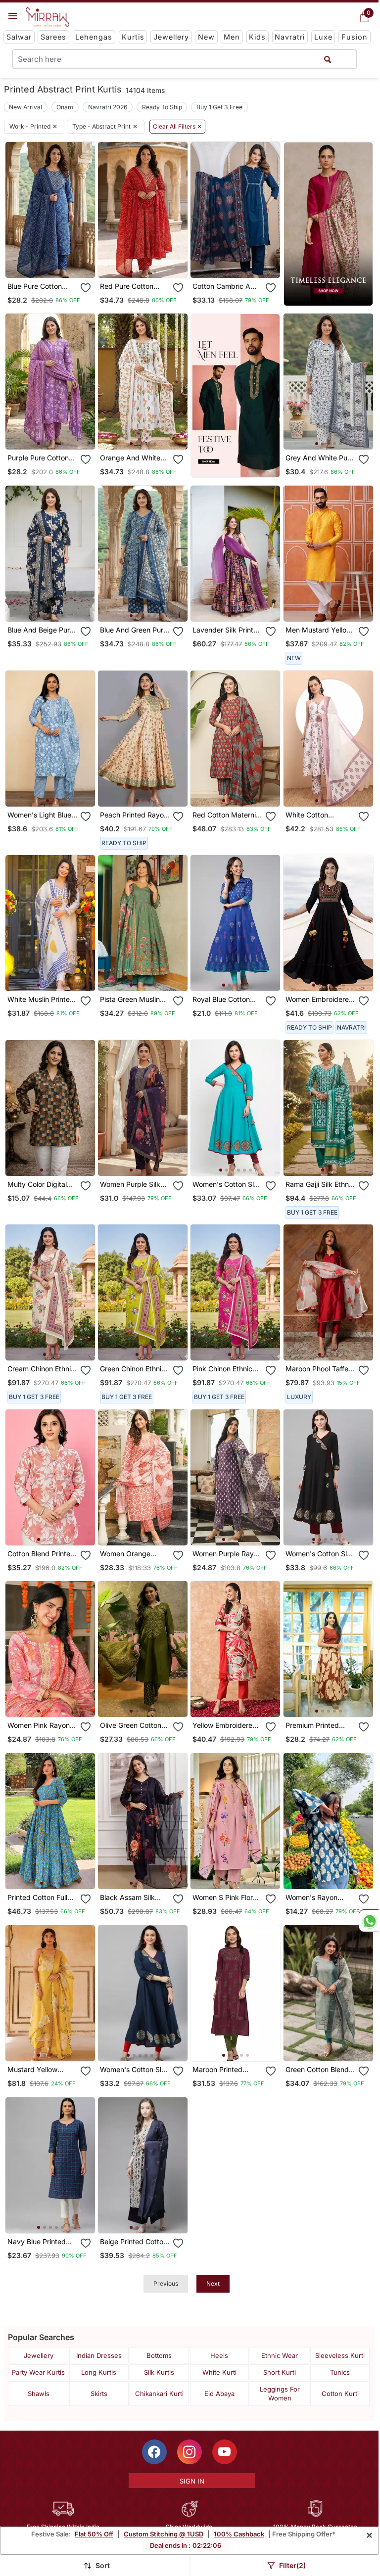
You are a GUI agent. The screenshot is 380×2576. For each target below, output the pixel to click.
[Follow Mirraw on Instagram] (190, 2452)
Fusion (355, 37)
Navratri (290, 37)
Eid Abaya (219, 2394)
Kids (257, 37)
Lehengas (94, 37)
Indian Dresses (99, 2355)
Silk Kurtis (159, 2372)
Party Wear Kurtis (38, 2372)
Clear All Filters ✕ (177, 127)
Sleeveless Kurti (340, 2355)
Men (232, 37)
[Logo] (47, 17)
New (206, 37)
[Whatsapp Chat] (369, 1921)
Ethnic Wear (280, 2355)
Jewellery (171, 37)
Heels (219, 2355)
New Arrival (25, 107)
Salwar (19, 37)
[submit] (328, 59)
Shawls (39, 2394)
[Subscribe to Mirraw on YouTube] (225, 2452)
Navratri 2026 (108, 107)
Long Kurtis (99, 2372)
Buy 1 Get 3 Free (219, 107)
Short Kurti (280, 2372)
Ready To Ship (162, 107)
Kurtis (133, 37)
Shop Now (58, 262)
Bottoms (159, 2355)
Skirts (99, 2394)
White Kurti (219, 2372)
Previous (166, 2283)
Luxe (323, 37)
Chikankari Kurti (159, 2394)
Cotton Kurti (340, 2394)
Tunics (340, 2372)
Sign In (192, 2481)
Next (213, 2283)
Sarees (53, 37)
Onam (65, 107)
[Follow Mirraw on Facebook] (154, 2452)
